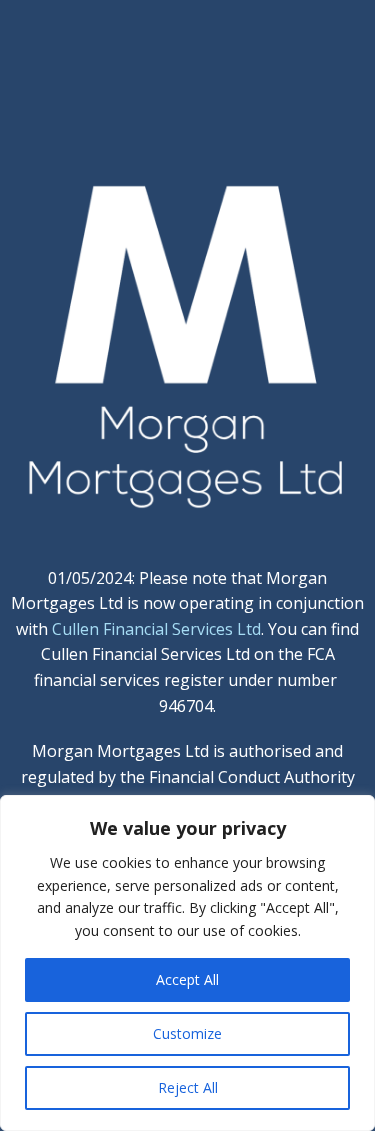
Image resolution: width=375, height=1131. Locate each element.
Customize (187, 1033)
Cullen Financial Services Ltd (156, 629)
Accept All (187, 979)
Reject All (188, 1087)
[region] (187, 963)
